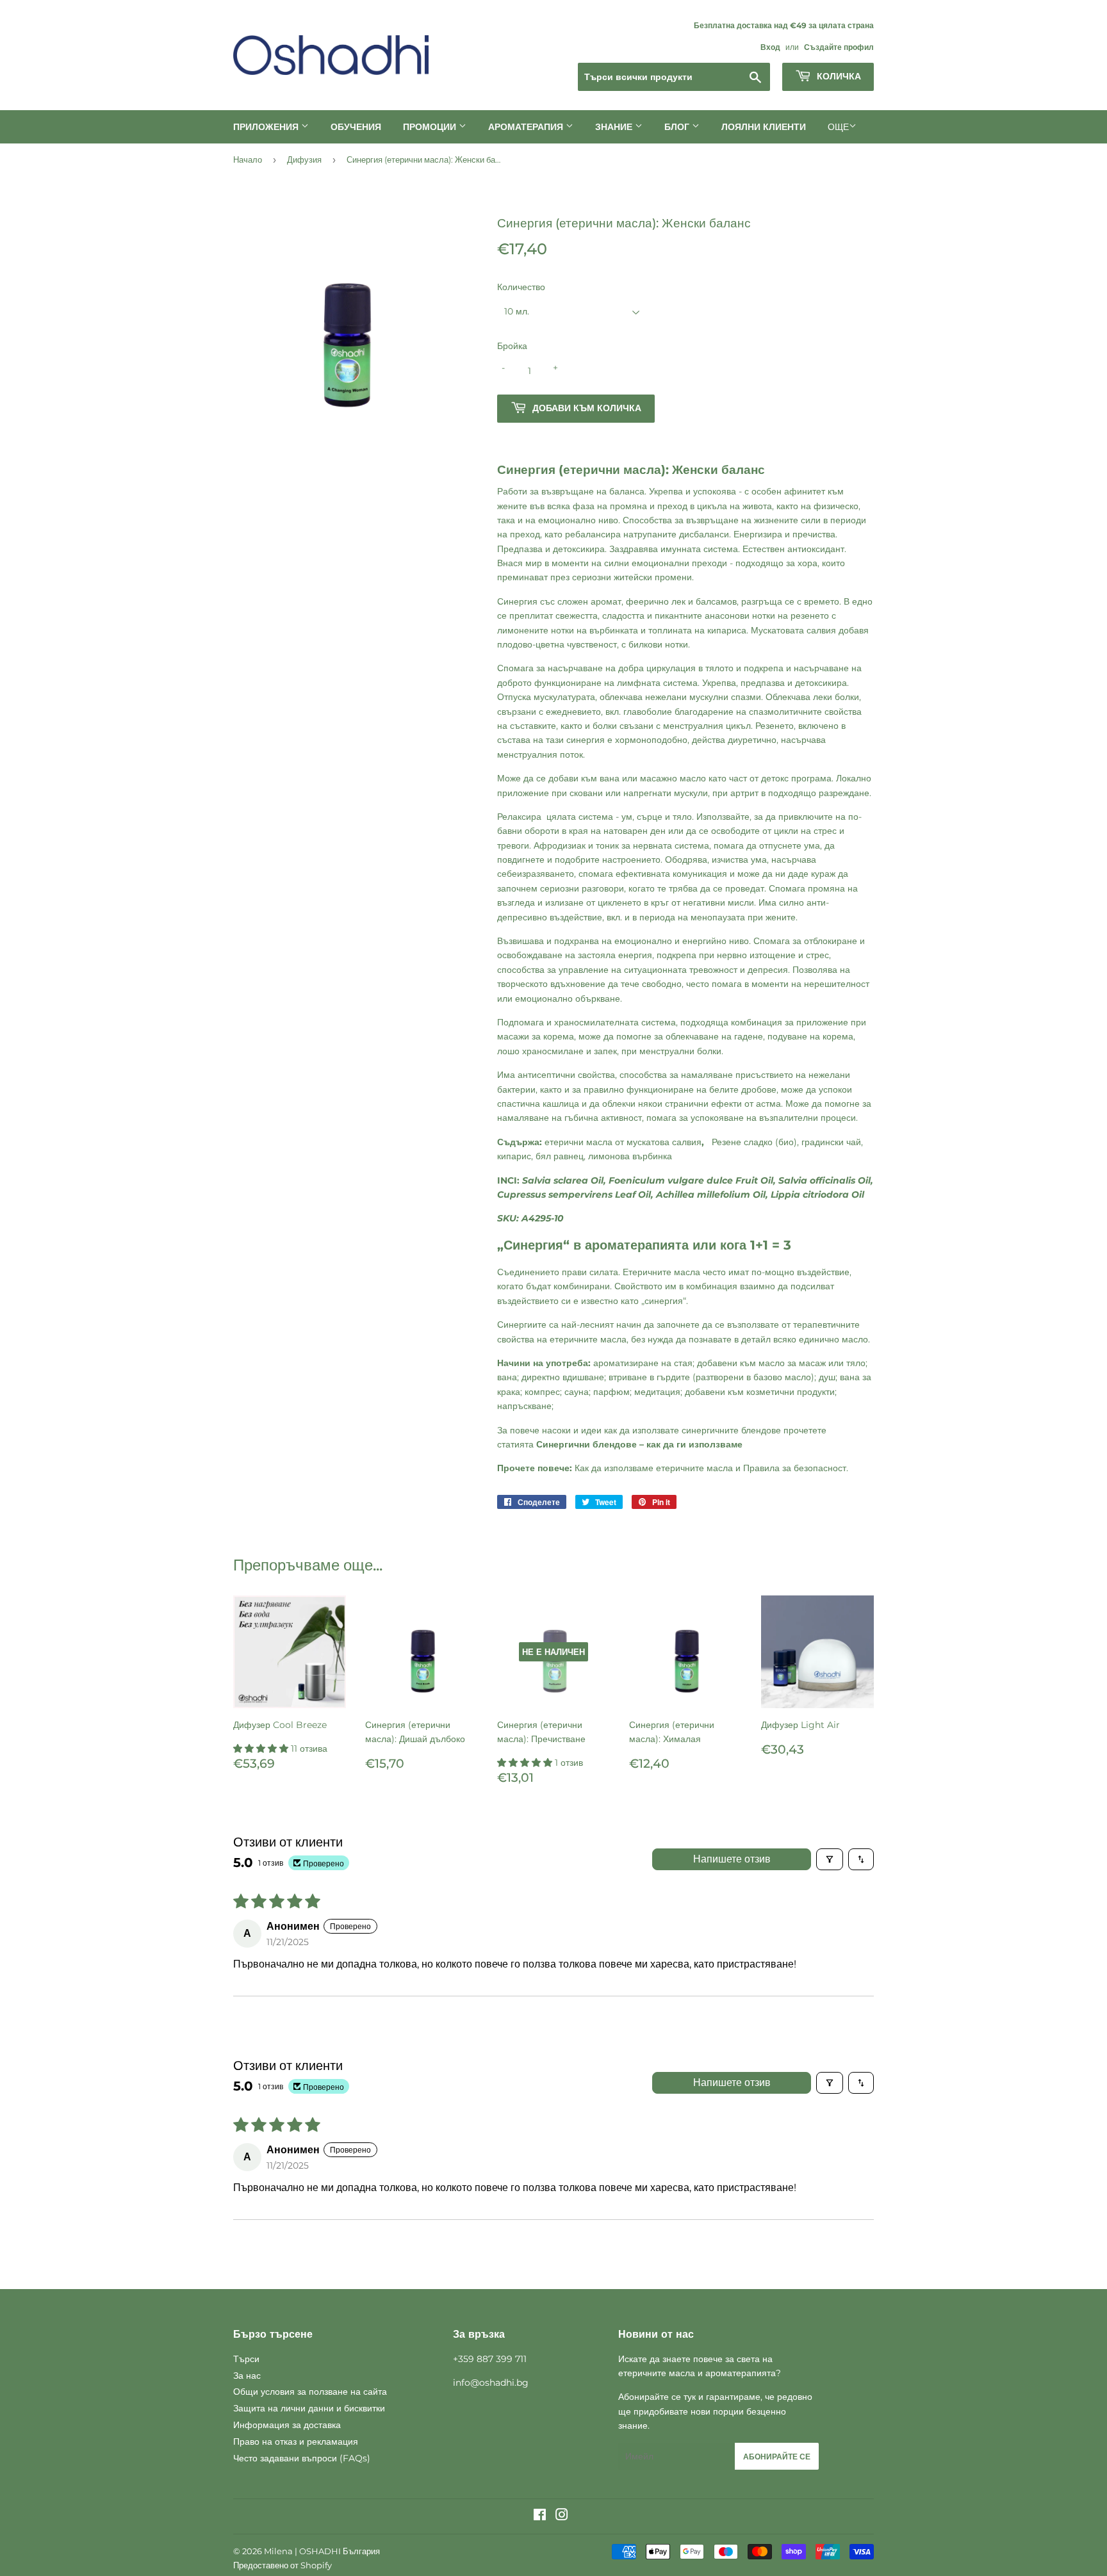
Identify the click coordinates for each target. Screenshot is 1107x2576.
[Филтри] (830, 1859)
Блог (678, 127)
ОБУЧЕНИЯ (356, 127)
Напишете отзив (732, 1859)
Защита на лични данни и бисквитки (309, 2408)
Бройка (512, 346)
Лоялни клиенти (764, 127)
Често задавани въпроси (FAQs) (302, 2458)
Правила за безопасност (795, 1468)
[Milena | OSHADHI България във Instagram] (562, 2516)
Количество (521, 287)
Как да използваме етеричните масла (654, 1468)
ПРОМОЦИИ (431, 127)
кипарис (514, 1156)
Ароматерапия (527, 127)
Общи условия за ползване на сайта (310, 2392)
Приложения (267, 127)
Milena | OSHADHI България (322, 2551)
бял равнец (560, 1156)
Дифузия (304, 159)
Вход (770, 47)
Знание (615, 127)
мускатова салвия (664, 1142)
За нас (247, 2376)
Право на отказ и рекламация (296, 2441)
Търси (246, 2359)
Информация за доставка (287, 2425)
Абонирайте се (777, 2457)
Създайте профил (839, 47)
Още (838, 127)
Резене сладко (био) (754, 1142)
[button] (262, 1749)
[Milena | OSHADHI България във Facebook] (540, 2516)
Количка (838, 76)
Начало (248, 159)
